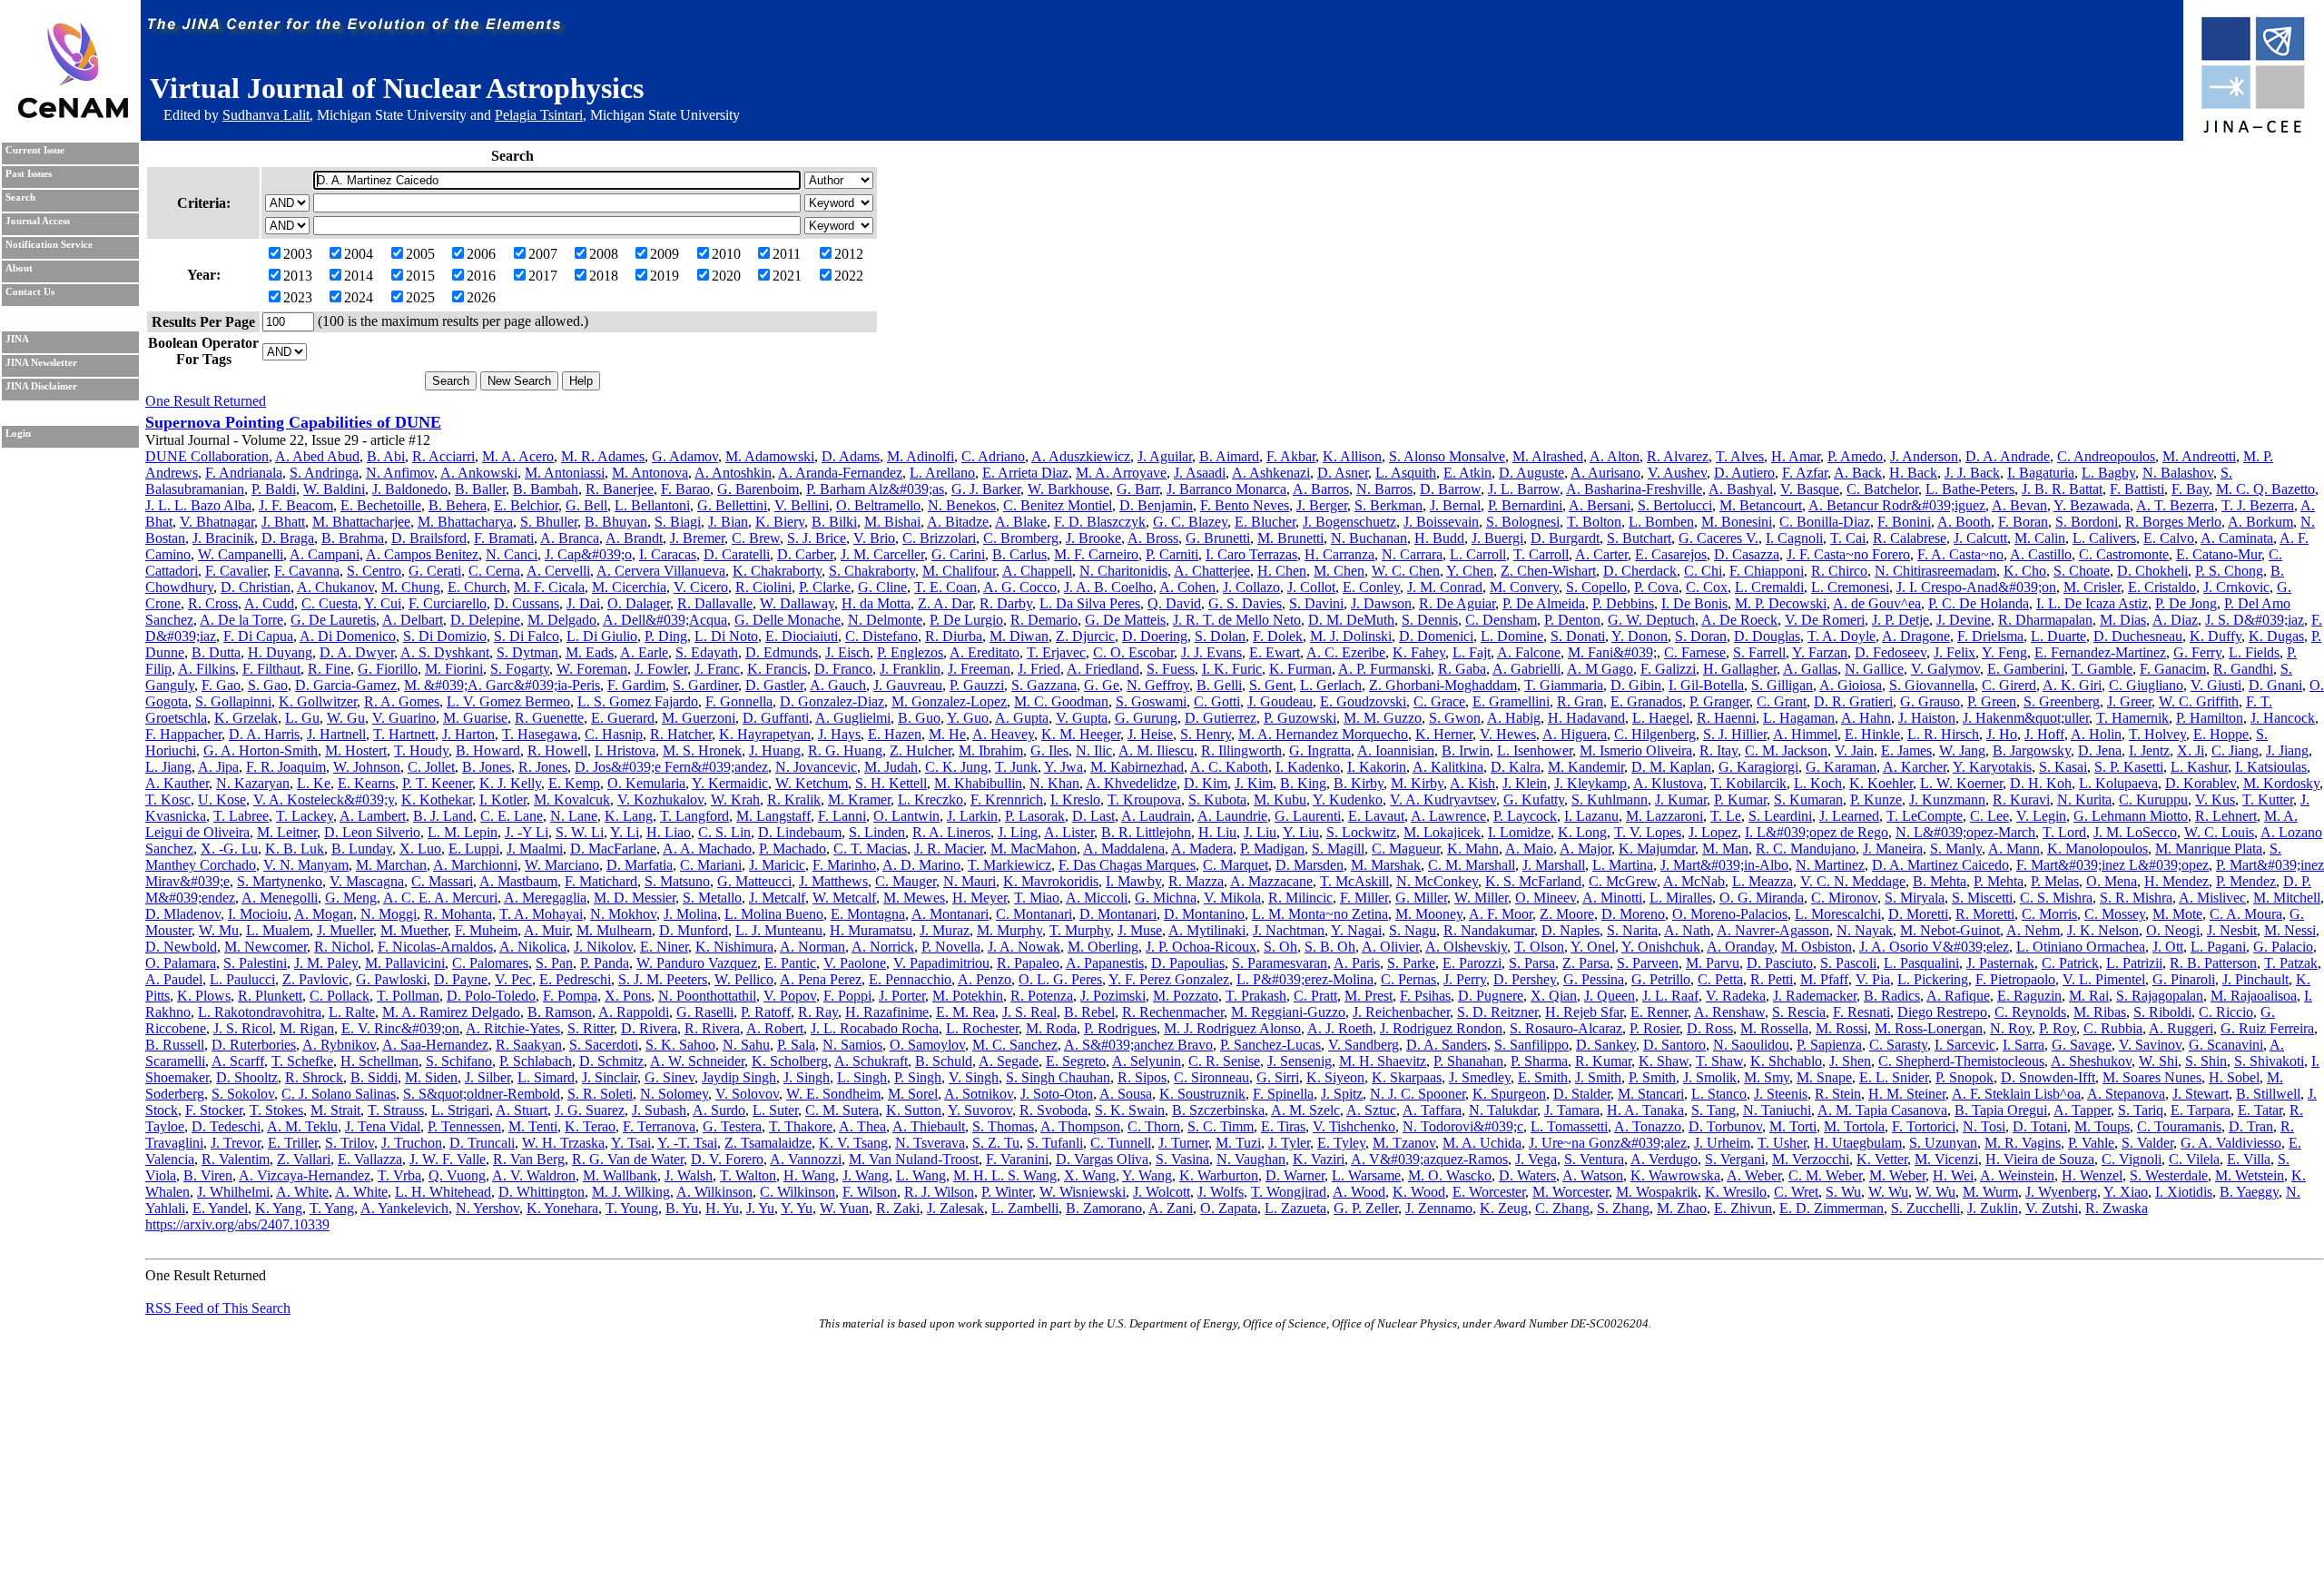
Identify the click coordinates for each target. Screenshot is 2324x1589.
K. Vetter (1882, 1159)
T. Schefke (302, 1061)
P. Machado (793, 849)
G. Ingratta (1320, 750)
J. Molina (690, 914)
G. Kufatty (1534, 799)
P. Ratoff (766, 1012)
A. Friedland (1103, 669)
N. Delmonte (885, 620)
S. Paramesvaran (1280, 963)
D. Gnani (2275, 685)
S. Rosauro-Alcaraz (1566, 1028)
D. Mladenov (183, 914)
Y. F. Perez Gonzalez (1169, 979)
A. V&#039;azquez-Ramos (1429, 1159)
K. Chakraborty (777, 571)
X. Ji (2191, 750)
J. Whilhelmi (233, 1192)
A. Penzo (985, 979)
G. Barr (1138, 489)
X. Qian (1554, 996)
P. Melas (2055, 881)
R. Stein (1838, 1094)
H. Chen (1282, 571)
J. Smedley (1480, 1077)
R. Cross (213, 603)
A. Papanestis (1105, 963)
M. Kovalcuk (572, 799)
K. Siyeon (1335, 1077)
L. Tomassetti (1569, 1126)
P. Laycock (1525, 816)
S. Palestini (255, 963)
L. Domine (1512, 636)
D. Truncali (482, 1143)
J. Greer (2129, 701)
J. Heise (1150, 734)
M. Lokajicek (1442, 832)
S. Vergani (1735, 1159)
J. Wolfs (1221, 1192)
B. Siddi (374, 1077)
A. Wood (1359, 1192)
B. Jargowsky (2032, 750)
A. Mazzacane (1271, 881)
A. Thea (862, 1126)
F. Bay (2190, 489)
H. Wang (809, 1175)
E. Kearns (366, 783)
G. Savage (2082, 1045)
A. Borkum (2260, 522)
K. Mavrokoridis (1051, 881)
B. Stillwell (2268, 1094)
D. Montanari (1118, 914)
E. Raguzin (2029, 996)
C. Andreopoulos (2106, 456)
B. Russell (175, 1045)
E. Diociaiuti (802, 636)
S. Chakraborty (872, 571)
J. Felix (1955, 652)
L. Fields (2254, 652)
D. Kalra (1516, 767)
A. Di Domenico (348, 636)
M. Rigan (307, 1028)
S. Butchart (1639, 538)
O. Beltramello (878, 505)
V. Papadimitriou (941, 963)
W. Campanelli (241, 554)
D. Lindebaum (800, 832)
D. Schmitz (611, 1061)
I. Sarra (2024, 1045)
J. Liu (1260, 832)
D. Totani (2040, 1126)
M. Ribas (2100, 1012)
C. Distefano (881, 636)
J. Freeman (979, 669)
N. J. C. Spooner (1418, 1094)
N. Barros (1384, 489)
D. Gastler (774, 685)
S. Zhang (1623, 1208)
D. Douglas (1767, 636)
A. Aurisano (1605, 473)
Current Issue (35, 150)
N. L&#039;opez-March (1965, 832)
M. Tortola (1854, 1126)
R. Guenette (549, 718)
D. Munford (694, 930)
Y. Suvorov (980, 1110)
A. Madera (1202, 849)
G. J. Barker (986, 489)
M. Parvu (1713, 963)
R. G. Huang (845, 750)
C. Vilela (2194, 1159)
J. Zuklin (1993, 1208)
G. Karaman (1841, 767)
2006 (481, 254)
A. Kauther (177, 783)
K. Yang (279, 1208)
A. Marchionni (475, 865)
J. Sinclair (610, 1077)
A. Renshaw (1729, 1012)
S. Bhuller (549, 522)
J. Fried (1039, 669)
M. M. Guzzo (1383, 718)
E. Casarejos (1671, 554)
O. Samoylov (927, 1045)
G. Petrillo (1661, 979)
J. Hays (839, 734)
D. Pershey (1525, 979)
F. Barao (685, 489)
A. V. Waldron (534, 1175)
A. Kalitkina (1448, 767)
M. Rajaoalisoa (2254, 996)
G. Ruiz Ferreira (2267, 1028)
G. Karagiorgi (1758, 767)
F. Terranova (659, 1126)
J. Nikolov (603, 947)
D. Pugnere (1491, 996)
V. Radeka (1736, 996)
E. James (1906, 750)
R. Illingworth (1241, 750)
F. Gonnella (739, 701)
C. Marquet (1236, 865)
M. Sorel (913, 1094)
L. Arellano (942, 473)
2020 (726, 276)
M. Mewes (914, 898)
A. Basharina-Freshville (1634, 489)
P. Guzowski (1300, 718)
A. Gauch (838, 685)
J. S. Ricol (243, 1028)
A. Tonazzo (1648, 1126)
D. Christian (256, 587)
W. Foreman (592, 669)
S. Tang (1713, 1110)
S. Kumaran (1808, 799)
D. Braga (288, 538)
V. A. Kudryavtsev (1443, 799)
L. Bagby (2108, 473)
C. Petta (1720, 979)
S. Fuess (1171, 669)
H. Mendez (2176, 881)
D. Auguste (1531, 473)
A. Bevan (2019, 505)
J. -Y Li (527, 832)
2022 (849, 276)
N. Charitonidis (1123, 571)
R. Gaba (1462, 669)
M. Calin (2040, 538)
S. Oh (1280, 947)
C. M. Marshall (1472, 865)
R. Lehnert (2226, 816)
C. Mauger (906, 881)
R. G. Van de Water (628, 1159)
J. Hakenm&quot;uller (2026, 718)
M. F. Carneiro (1096, 554)
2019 (665, 276)
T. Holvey (2157, 734)
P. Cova (1656, 587)
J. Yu (760, 1208)
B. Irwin (1466, 750)
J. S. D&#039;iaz (2255, 620)
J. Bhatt (283, 522)
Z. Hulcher (921, 750)
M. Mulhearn (614, 930)
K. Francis (777, 669)
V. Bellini (802, 505)
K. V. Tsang (853, 1143)
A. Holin (2096, 734)
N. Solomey (674, 1094)
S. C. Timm (1221, 1126)
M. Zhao (1682, 1208)
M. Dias (2123, 620)
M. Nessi (2290, 930)
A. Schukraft (871, 1061)
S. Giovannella (1932, 685)
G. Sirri (1278, 1077)
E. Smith (1543, 1077)
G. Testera (732, 1126)
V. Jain (1854, 750)
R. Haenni (1726, 718)
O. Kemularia (646, 783)
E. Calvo (2169, 538)
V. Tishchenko (1354, 1126)
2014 (359, 276)
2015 (420, 276)
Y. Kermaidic (730, 783)
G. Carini (958, 554)
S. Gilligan (1782, 685)
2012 (849, 254)
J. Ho (2002, 734)
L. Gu (302, 718)
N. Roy (2011, 1028)
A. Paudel (174, 979)
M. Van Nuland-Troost (914, 1159)
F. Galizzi (1668, 669)
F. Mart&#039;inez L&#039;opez (2112, 865)
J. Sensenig (1300, 1061)
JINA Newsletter (41, 363)
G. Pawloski (391, 979)
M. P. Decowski (1781, 603)
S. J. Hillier (1735, 734)
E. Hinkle (1872, 734)
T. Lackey (305, 816)
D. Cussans (527, 603)
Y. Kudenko (1348, 799)
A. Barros (1321, 489)
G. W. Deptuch (1651, 620)
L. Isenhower (1535, 750)
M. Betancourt (1761, 505)
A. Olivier (1390, 947)
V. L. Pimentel (2104, 979)
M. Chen (1339, 571)
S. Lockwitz (1361, 832)
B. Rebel (1089, 1012)
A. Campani (325, 554)
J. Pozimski (1113, 996)
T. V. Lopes (1648, 832)
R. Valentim (236, 1159)
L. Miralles (1681, 898)
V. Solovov (747, 1094)
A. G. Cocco (1020, 587)
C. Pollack (340, 996)
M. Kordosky (2281, 783)
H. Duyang (280, 652)
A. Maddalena (1124, 849)
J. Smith (1598, 1077)
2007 (543, 254)
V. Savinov (2150, 1045)
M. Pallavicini (405, 963)
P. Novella (951, 947)
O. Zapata (1229, 1208)
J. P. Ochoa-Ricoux (1201, 947)
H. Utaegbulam (1858, 1143)
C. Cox (1707, 587)
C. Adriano (993, 456)
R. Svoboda (1054, 1110)
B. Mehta (1940, 881)
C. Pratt (1315, 996)
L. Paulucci (242, 979)
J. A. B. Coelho (1108, 587)
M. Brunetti (1290, 538)
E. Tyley (1341, 1143)
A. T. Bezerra (2175, 505)
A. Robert (775, 1028)
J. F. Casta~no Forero (1848, 554)
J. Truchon (412, 1143)
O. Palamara (181, 963)
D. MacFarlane (613, 849)
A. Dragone (1916, 636)
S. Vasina (1182, 1159)
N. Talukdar (1503, 1110)
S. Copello (1596, 587)
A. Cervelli (558, 571)
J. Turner (1183, 1143)
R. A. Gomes (402, 701)
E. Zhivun (1743, 1208)
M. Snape (1824, 1077)
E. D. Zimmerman (1832, 1208)
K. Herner (1444, 734)
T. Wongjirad (1289, 1192)
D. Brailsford (429, 538)
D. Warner (1295, 1175)
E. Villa (2249, 1159)
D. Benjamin (1156, 505)
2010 (726, 254)
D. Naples (1571, 930)
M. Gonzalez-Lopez (949, 701)
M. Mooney (1429, 914)
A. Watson (1593, 1175)
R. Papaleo (1028, 963)
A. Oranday (1740, 947)
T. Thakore (801, 1126)
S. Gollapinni (233, 701)
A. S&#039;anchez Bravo (1138, 1045)
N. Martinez (1830, 865)
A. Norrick (883, 947)
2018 (604, 276)
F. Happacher (183, 734)
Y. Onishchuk (1661, 947)
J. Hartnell (336, 734)
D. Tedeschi (226, 1126)
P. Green (1992, 701)
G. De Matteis (1125, 620)
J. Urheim (1722, 1143)
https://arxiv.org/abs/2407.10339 (237, 1224)
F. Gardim (636, 685)
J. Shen (1850, 1061)
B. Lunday (362, 849)
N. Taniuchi (1777, 1110)
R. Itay (1718, 750)
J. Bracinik (223, 538)
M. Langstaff (773, 816)
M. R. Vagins (2023, 1143)
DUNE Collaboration (207, 456)
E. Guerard (623, 718)
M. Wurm (1990, 1192)
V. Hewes (1508, 734)
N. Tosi (1984, 1126)
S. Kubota (1217, 799)
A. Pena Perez (821, 979)
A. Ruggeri (2181, 1028)
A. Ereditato (985, 652)
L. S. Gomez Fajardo (638, 701)
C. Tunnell (1121, 1143)
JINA (17, 339)
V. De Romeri (1825, 620)
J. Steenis (1781, 1094)
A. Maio (1529, 849)
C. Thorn (1154, 1126)
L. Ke (314, 783)
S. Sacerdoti (604, 1045)
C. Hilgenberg (1655, 734)
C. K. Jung (956, 767)
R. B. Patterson (2213, 963)
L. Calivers (2104, 538)
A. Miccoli (1097, 898)
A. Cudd (269, 603)
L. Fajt (1472, 652)
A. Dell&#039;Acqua (665, 620)
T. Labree (241, 816)
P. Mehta (1999, 881)
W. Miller (1481, 898)
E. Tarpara (2201, 1110)
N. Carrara (1412, 554)
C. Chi (1703, 571)
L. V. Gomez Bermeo (508, 701)
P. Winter (1007, 1192)
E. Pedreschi (575, 979)
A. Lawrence (1448, 816)
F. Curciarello (448, 603)
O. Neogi (2173, 930)
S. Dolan (1220, 636)
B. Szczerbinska (1218, 1110)
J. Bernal (1455, 505)
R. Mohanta (458, 914)
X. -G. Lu (229, 849)
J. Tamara (1572, 1110)
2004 (359, 254)
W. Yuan (844, 1208)
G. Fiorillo (388, 669)
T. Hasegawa (540, 734)
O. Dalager (639, 603)
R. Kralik (794, 799)
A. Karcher (1915, 767)
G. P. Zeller (1366, 1208)
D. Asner (1343, 473)
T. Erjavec (1056, 652)
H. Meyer (980, 898)
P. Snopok (1965, 1077)
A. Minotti (1612, 898)
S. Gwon (1455, 718)
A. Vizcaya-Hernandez (305, 1175)
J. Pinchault (2255, 979)
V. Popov (790, 996)
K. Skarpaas (1407, 1077)
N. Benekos (962, 505)
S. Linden (877, 832)
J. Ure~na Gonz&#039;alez (1608, 1143)
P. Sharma (1539, 1061)
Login (18, 434)
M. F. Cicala (549, 587)
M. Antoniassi (565, 473)
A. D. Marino (921, 865)
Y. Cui (383, 603)
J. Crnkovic (2236, 587)
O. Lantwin (906, 816)
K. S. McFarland (1533, 881)
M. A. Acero (518, 456)
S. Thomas (1003, 1126)
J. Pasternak (2000, 963)
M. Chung (411, 587)
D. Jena (2100, 750)
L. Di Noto (726, 636)
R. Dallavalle (715, 603)
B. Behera (458, 505)
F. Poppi (847, 996)
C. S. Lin (724, 832)
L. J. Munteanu (779, 930)
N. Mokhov (623, 914)
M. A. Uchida (1482, 1143)
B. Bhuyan (616, 522)
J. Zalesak (955, 1208)
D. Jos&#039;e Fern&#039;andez (671, 767)
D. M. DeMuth (1351, 620)
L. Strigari (460, 1110)
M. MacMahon (1034, 849)
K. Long (1582, 832)
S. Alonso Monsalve (1447, 456)
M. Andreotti (2199, 456)
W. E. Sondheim (833, 1094)
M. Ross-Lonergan (1929, 1028)
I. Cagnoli (1794, 538)
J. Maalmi (535, 849)
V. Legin (2041, 816)
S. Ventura (1594, 1159)
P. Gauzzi (977, 685)
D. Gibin (1636, 685)
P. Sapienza (1829, 1045)
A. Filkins (207, 669)
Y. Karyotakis (1992, 767)
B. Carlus (1019, 554)
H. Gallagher (1740, 669)
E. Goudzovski (1363, 701)
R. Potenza (1042, 996)
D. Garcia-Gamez (346, 685)
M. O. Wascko (1450, 1175)
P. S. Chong (2229, 571)
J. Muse (1140, 930)
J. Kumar (1681, 799)
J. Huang (775, 750)
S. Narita (1632, 930)
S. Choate (2082, 571)
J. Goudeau (1280, 701)
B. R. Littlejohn (1146, 832)
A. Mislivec (2212, 898)
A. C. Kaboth (1229, 767)
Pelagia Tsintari (539, 115)
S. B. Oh (1330, 947)
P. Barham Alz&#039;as (875, 489)
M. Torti (1793, 1126)
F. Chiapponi (1767, 571)
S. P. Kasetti (2129, 767)
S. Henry (1206, 734)
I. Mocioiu (258, 914)
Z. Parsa (1586, 963)
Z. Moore (1567, 914)
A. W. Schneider (697, 1061)
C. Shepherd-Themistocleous (1961, 1061)
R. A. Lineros (951, 832)
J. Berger (1322, 505)
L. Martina (1623, 865)
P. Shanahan (1468, 1061)
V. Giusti (2216, 685)
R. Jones (543, 767)
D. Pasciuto (1780, 963)
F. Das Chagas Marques (1127, 865)
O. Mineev (1546, 898)
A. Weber (1754, 1175)
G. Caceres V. (1718, 538)
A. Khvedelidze (1131, 783)
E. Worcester (1489, 1192)
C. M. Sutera (842, 1110)
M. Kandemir (1586, 767)
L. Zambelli (1025, 1208)
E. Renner (1659, 1012)
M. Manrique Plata (2209, 849)
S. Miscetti (1982, 898)
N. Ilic (1094, 750)
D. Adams (851, 456)
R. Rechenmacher (1173, 1012)
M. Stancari (1651, 1094)
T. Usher (1782, 1143)
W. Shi (2158, 1061)
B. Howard (488, 750)
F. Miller (1364, 898)
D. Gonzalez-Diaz (832, 701)
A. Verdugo (1664, 1159)
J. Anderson (1924, 456)
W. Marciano (562, 865)
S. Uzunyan (1943, 1143)
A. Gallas (1810, 669)
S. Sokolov (243, 1094)
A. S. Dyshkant (445, 652)
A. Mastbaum (518, 881)
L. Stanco (1719, 1094)
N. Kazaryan (253, 783)
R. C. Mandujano (1806, 849)
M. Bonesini (1737, 522)
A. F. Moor (1501, 914)
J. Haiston (1927, 718)
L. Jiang (168, 767)
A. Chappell (1037, 571)
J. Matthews (833, 881)
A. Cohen (1187, 587)
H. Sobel (2234, 1077)
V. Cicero (701, 587)
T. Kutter (2268, 799)
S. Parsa (1532, 963)
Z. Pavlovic (315, 979)
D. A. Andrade (2008, 456)
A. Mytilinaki (1207, 930)
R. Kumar (1603, 1061)
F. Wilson (870, 1192)
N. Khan (1054, 783)
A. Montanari (950, 914)
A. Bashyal (1741, 489)
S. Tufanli (1055, 1143)
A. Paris (1357, 963)
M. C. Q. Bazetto (2265, 489)
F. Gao (221, 685)
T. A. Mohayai (541, 914)
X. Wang (1090, 1175)
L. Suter (775, 1110)
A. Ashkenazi (1271, 473)
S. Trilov (350, 1143)
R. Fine (329, 669)
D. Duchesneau (2138, 636)
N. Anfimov (400, 473)
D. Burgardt (1565, 538)
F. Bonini (1904, 522)
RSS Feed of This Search (218, 1308)
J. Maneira (1893, 849)
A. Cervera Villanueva (661, 571)
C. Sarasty (1898, 1045)
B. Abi (386, 456)
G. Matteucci (754, 881)
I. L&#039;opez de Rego (1817, 832)
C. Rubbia (2113, 1028)
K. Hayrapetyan (765, 734)
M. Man (1725, 849)
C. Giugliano (2146, 685)
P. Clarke (825, 587)
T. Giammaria (1564, 685)
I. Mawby (1133, 881)
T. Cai (1848, 538)
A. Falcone (1529, 652)
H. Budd (1439, 538)
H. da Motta (876, 603)
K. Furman (1300, 669)
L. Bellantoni (652, 505)
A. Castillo (2041, 554)
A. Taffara (1432, 1110)
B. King (1303, 783)
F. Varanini (1017, 1159)
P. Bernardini (1525, 505)
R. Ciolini (763, 587)
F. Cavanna (307, 571)
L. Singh (862, 1077)
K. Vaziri (1319, 1159)
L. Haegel (1661, 718)
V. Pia (1873, 979)
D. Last (1093, 816)
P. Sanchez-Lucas (1270, 1045)
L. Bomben (1661, 522)
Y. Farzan (1820, 652)
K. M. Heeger (1081, 734)
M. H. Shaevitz (1383, 1061)
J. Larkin (972, 816)
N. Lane (574, 816)
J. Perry (1465, 979)
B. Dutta (216, 652)
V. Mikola (1232, 898)
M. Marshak (1386, 865)
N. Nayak (1865, 930)
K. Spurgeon (1509, 1094)
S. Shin (2206, 1061)
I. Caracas (668, 554)
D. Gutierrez (1221, 718)
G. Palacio (2283, 947)
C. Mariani (711, 865)
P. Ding (666, 636)
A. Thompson (1080, 1126)
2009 (665, 254)
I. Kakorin (1377, 767)
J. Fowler (661, 669)
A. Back (1858, 473)
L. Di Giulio (602, 636)
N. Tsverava (930, 1143)
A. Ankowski (479, 473)
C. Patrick (2070, 963)
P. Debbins (1623, 603)
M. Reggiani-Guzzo (1288, 1012)
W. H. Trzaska (563, 1143)
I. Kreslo (1075, 799)
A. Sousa (1126, 1094)
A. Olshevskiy (1466, 947)
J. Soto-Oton (1057, 1094)
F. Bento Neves (1245, 505)
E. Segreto (1076, 1061)
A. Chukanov (335, 587)
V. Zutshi (2052, 1208)
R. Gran (1580, 701)
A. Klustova (1668, 783)
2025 (420, 297)
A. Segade (1009, 1061)
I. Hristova (625, 750)
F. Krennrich (1007, 799)
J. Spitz (1342, 1094)
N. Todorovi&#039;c (1463, 1126)
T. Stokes (276, 1110)
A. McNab (1694, 881)
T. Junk (1016, 767)
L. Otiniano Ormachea (2081, 947)
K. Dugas (2276, 636)
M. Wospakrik (1657, 1192)
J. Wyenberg (2061, 1192)
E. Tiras (1283, 1126)
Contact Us (30, 292)
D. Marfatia (640, 865)
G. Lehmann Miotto (2131, 816)
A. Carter (1601, 554)
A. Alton (1615, 456)
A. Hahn (1866, 718)
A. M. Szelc (1305, 1110)
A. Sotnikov (979, 1094)
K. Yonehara (562, 1208)
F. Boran (2023, 522)
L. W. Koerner (1961, 783)
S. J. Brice (817, 538)
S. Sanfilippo (1531, 1045)
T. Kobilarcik (1748, 783)
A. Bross (1153, 538)
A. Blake (1021, 522)
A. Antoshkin (733, 473)
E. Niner (664, 947)
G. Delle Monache (788, 620)
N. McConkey (1437, 881)
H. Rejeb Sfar (1584, 1012)
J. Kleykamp (1590, 783)
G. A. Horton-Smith (261, 750)
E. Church (477, 587)
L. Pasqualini (1921, 963)
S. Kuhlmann (1610, 799)
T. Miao (1037, 898)
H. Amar (1796, 456)
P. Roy (2058, 1028)
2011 (787, 254)
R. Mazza (1196, 881)
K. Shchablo (1786, 1061)
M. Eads (590, 652)
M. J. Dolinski (1351, 636)
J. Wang (866, 1175)
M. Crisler (2092, 587)
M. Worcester (1571, 1192)
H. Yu (722, 1208)
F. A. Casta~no (1960, 554)
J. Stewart (2201, 1094)
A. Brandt (634, 538)
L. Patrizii (2134, 963)
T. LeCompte (1925, 816)
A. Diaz (2175, 620)
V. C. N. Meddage (1853, 881)
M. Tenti (533, 1126)
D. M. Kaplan (1671, 767)
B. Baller (480, 489)
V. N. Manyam (306, 865)
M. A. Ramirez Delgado (451, 1012)
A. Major (1585, 849)
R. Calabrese (1910, 538)
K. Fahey (1419, 652)
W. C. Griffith (2199, 701)
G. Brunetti (1218, 538)
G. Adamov (685, 456)
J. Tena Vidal (383, 1126)
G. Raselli (705, 1012)
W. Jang (1962, 750)
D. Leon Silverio (372, 832)
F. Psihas (1425, 996)
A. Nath (1687, 930)
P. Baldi (274, 489)
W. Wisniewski (1083, 1192)
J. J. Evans (1211, 652)
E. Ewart (1275, 652)
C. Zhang (1562, 1208)
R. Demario (1044, 620)
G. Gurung (1146, 718)
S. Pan (554, 963)
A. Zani (1171, 1208)
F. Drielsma (1990, 636)
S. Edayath (707, 652)
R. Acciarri (443, 456)
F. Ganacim (2173, 669)
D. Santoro (1674, 1045)
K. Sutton (914, 1110)
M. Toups (2102, 1126)
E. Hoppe (2221, 734)
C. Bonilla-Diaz (1825, 522)
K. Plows (204, 996)
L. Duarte (2058, 636)
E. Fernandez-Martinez (2100, 652)
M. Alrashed (1548, 456)
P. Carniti (1172, 554)
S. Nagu (1413, 930)
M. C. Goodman (1061, 701)
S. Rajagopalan (2160, 996)
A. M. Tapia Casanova (1882, 1110)
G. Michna (1166, 898)
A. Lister (1069, 832)
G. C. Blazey (1190, 522)
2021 (787, 276)
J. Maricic (777, 865)
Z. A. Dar (945, 603)
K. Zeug (1504, 1208)
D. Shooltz (247, 1077)
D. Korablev (2201, 783)
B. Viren (208, 1175)
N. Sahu (746, 1045)
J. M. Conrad (1445, 587)
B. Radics (1892, 996)
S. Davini (1316, 603)
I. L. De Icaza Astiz (2092, 603)
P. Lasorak (1035, 816)
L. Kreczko (931, 799)
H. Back (1913, 473)
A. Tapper (2082, 1110)
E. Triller (293, 1143)
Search (20, 197)
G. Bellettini (732, 505)
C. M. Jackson (1786, 750)
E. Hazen (895, 734)
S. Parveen (1648, 963)
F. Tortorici (1924, 1126)
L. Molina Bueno (774, 914)
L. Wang (921, 1175)
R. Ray (818, 1012)
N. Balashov (2178, 473)
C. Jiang (2235, 750)
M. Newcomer (266, 947)
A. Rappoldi (634, 1012)
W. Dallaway (797, 603)
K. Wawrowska (1675, 1175)
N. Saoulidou (1751, 1045)
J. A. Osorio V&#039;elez (1934, 947)
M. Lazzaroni (1664, 816)
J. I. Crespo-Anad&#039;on (1976, 587)
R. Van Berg (529, 1159)
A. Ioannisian (1396, 750)
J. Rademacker (1815, 996)
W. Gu (346, 718)
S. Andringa (324, 473)
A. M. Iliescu (1156, 750)
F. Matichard (601, 881)
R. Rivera (712, 1028)
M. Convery (1524, 587)
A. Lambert (373, 816)
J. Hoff (2044, 734)
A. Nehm (2033, 930)
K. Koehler (1881, 783)
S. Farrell (1759, 652)
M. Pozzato (1186, 996)
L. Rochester (982, 1028)
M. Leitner (287, 832)
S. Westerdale (2169, 1175)
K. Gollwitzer (318, 701)
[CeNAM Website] (73, 113)
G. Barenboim (758, 489)
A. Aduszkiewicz (1081, 456)
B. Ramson (560, 1012)
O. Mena (2112, 881)
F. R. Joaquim (286, 767)
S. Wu (1843, 1192)
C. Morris (2049, 914)
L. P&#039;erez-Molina (1305, 979)
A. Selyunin (1147, 1061)
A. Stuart (522, 1110)
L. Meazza (1763, 881)
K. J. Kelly (510, 783)
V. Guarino (404, 718)
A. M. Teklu (302, 1126)
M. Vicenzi (1946, 1159)
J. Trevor (236, 1143)
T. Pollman (408, 996)
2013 (298, 276)
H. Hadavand (1586, 718)
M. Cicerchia (629, 587)
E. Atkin (1467, 473)
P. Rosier (1654, 1028)
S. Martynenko (280, 881)
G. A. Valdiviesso (2231, 1143)
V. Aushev (1677, 473)
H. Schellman (379, 1061)
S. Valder (2147, 1143)
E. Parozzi (1472, 963)
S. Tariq (2141, 1110)
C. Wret (1796, 1192)
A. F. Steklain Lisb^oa (2016, 1094)
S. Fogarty (520, 669)
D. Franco (843, 669)
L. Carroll (1478, 554)
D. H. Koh (2041, 783)
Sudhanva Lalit (266, 115)
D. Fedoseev (1891, 652)
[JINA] (2252, 129)
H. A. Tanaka (1645, 1110)
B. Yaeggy (2249, 1192)
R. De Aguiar (1457, 603)
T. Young (632, 1208)
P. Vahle (2091, 1143)
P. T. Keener (437, 783)
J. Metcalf (777, 898)
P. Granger (1719, 701)
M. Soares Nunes (2152, 1077)
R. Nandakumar (1489, 930)
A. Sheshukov (2091, 1061)
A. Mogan (324, 914)
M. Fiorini (454, 669)
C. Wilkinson (798, 1192)
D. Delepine (485, 620)
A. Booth (1964, 522)
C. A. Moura (2246, 914)
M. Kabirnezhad (1137, 767)
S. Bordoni (2087, 522)
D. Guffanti (776, 718)
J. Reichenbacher (1401, 1012)
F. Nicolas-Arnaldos (435, 947)
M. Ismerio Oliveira (1636, 750)
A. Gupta (1022, 718)
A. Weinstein (2017, 1175)
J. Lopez (1713, 832)
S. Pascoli (1848, 963)
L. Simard (546, 1077)
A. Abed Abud (317, 456)
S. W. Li (580, 832)
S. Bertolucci (1675, 505)
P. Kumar (1740, 799)
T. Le (1726, 816)
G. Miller (1421, 898)
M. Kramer (859, 799)
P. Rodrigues (1120, 1028)
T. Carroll (1541, 554)
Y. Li (625, 832)
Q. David (1174, 603)
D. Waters (1527, 1175)
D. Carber (805, 554)
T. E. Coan (945, 587)
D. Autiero (1744, 473)
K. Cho (2025, 571)
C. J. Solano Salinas (339, 1094)
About (19, 268)
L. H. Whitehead (443, 1192)
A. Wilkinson (714, 1192)
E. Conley (1371, 587)
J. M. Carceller (882, 554)
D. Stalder (1582, 1094)
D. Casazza (1747, 554)
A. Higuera (1575, 734)
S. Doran (1701, 636)
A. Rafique (1958, 996)
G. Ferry (2197, 652)
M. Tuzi (1238, 1143)
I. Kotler (503, 799)
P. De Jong (2186, 603)
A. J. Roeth (1340, 1028)
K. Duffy (2216, 636)
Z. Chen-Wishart (1548, 571)
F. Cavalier (236, 571)
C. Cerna (494, 571)
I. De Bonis (1694, 603)
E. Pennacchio (910, 979)
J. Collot (1311, 587)
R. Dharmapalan (2045, 620)
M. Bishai (892, 522)
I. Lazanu (1591, 816)
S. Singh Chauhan (1058, 1077)
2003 (298, 254)
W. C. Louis (2219, 832)
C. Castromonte (2124, 554)
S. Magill (1338, 849)
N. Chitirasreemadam (1935, 571)
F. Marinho (844, 865)
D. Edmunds (782, 652)
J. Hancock (2283, 718)
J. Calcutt (1980, 538)
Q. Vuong (457, 1175)
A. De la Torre (241, 620)
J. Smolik (1710, 1077)
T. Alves (1740, 456)
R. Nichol (342, 947)
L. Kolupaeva (2118, 783)
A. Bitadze (958, 522)
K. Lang (629, 816)
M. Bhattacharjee (361, 522)
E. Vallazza (370, 1159)
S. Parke (1411, 963)
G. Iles (1049, 750)
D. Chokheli (2152, 571)
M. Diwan (1019, 636)
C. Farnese (1695, 652)
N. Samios (852, 1045)
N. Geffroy (1158, 685)
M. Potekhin (968, 996)
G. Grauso (1930, 701)
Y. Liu (1301, 832)
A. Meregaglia (545, 898)
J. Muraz (945, 930)
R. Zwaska (2117, 1208)
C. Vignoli (2132, 1159)
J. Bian (728, 522)
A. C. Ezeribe (1346, 652)
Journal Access (38, 221)
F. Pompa (570, 996)
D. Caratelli (737, 554)
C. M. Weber (1825, 1175)
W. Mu (219, 930)
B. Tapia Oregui (2001, 1110)
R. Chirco (1839, 571)
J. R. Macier (949, 849)
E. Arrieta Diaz (1025, 473)
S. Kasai (2063, 767)
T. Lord (2064, 832)
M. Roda (1051, 1028)
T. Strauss (396, 1110)
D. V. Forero (727, 1159)
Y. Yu (797, 1208)
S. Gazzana (1044, 685)
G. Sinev (670, 1077)
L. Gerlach (1331, 685)
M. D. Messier (635, 898)
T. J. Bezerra (2258, 505)
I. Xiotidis (2184, 1192)
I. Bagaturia (2041, 473)
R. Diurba (954, 636)
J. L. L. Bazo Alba (198, 505)
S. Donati (1578, 636)
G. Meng (351, 898)
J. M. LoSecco (2135, 832)
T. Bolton (1594, 522)
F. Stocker (214, 1110)
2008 (604, 254)
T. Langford (694, 816)
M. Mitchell (2287, 898)
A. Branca (570, 538)
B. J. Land (443, 816)
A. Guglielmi (853, 718)
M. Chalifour (959, 571)
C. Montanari (1034, 914)
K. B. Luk (295, 849)
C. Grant (1782, 701)
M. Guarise (475, 718)
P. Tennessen (464, 1126)
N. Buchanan (1369, 538)
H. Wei (1953, 1175)
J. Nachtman (1289, 930)
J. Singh (807, 1077)
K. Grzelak (246, 718)
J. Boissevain (1441, 522)
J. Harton (468, 734)
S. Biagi (678, 522)
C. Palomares (490, 963)
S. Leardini (1780, 816)
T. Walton (748, 1175)
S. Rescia (1799, 1012)
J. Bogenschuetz (1349, 522)
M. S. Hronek (702, 750)
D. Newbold (181, 947)
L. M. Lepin (463, 832)
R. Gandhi (2243, 669)
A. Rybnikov (339, 1045)
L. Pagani (2218, 947)
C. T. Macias (870, 849)
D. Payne (461, 979)
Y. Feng (2004, 652)
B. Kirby (1359, 783)
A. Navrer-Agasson (1773, 930)
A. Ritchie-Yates (513, 1028)
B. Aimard (1229, 456)
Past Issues (29, 174)
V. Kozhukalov (660, 799)
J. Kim (1254, 783)
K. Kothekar (437, 799)
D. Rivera (649, 1028)
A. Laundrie (1232, 816)
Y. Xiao (2126, 1192)
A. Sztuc (1371, 1110)
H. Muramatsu (871, 930)
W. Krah (735, 799)
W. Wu (1888, 1192)
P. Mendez (2246, 881)
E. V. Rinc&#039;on (400, 1028)
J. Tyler (1289, 1143)
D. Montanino (1204, 914)
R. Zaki (898, 1208)
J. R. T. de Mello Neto (1237, 620)
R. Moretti (1985, 914)
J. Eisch (847, 652)
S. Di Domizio (445, 636)
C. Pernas (1408, 979)
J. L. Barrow (1524, 489)
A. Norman (812, 947)
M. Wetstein (2250, 1175)
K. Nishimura (734, 947)
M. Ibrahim (991, 750)
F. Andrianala (244, 473)
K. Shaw (1664, 1061)
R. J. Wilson (939, 1192)
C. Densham (1501, 620)
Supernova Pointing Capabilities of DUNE (293, 422)
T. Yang (332, 1208)
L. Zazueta (1295, 1208)
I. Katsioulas (2271, 767)
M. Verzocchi (1811, 1159)
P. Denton (1572, 620)
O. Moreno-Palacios (1730, 914)
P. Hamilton (2210, 718)
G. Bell (586, 505)
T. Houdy (421, 750)
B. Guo (919, 718)
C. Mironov (1844, 898)
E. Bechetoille (381, 505)
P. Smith (1652, 1077)
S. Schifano (459, 1061)
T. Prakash (1256, 996)
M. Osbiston (1817, 947)
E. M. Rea (965, 1012)
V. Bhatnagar (217, 522)
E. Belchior (526, 505)
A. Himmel (1805, 734)
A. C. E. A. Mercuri (440, 898)
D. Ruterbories (254, 1045)
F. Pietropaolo (2015, 979)
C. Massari (442, 881)
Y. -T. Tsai (687, 1143)
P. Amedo (1855, 456)
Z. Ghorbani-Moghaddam (1443, 685)
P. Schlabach (536, 1061)
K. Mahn (1473, 849)
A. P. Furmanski (1384, 669)
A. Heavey (1003, 734)
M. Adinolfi (921, 456)
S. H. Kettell (891, 783)
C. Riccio (2226, 1012)
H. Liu (1217, 832)
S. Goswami (1151, 701)
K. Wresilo (1736, 1192)
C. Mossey (2115, 914)
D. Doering (1155, 636)
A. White (302, 1192)
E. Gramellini (1511, 701)
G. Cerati (435, 571)
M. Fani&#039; (1612, 652)
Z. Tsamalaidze (768, 1143)
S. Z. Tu (996, 1143)
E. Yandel (220, 1208)
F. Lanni (842, 816)
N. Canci (512, 554)
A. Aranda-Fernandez (840, 473)
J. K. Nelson (2103, 930)
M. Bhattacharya (465, 522)
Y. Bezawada (2092, 505)
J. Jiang (2287, 750)
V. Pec (513, 979)
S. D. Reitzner (1497, 1012)
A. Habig (1514, 718)
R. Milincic (1300, 898)
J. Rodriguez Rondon (1441, 1028)
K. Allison (1352, 456)
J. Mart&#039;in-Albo (1724, 865)
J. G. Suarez (590, 1110)
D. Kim (1206, 783)
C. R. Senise (1224, 1061)
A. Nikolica (533, 947)
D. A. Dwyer (357, 652)
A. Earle (644, 652)
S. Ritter (591, 1028)
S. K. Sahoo (680, 1045)
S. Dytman (527, 652)
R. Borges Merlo (2173, 522)
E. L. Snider (1894, 1077)
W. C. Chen (1406, 571)
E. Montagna (868, 914)
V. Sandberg (1364, 1045)
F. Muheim (486, 930)
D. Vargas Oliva (1102, 1159)
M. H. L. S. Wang (1005, 1175)
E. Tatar (2260, 1110)
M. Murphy (1009, 930)
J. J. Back (1972, 473)
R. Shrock (314, 1077)
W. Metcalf (844, 898)
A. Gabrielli (1526, 669)
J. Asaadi (1200, 473)
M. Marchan (391, 865)
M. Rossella (1774, 1028)
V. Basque (1810, 489)
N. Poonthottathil (707, 996)
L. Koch (1818, 783)
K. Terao (590, 1126)
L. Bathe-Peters (1970, 489)
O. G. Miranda (1762, 898)
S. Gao (268, 685)
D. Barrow (1450, 489)
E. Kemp (574, 783)
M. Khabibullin (978, 783)
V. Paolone (855, 963)
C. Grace (1439, 701)
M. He (947, 734)
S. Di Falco (527, 636)
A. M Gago (1600, 669)
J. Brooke (1093, 538)
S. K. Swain (1130, 1110)
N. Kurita (2084, 799)
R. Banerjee (620, 489)
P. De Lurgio (966, 620)
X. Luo (420, 849)
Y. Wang (1147, 1175)
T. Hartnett (404, 734)
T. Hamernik (2132, 718)
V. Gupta (1082, 718)
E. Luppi (474, 849)
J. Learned (1849, 816)
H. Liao (669, 832)
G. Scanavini (2226, 1045)
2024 (359, 297)
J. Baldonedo (410, 489)
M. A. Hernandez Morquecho (1323, 734)
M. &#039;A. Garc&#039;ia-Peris (502, 685)
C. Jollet (431, 767)
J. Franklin (910, 669)
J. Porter (902, 996)
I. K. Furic (1232, 669)
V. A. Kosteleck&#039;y (324, 799)
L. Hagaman (1799, 718)
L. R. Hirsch (1943, 734)
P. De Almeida (1544, 603)
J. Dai (583, 603)
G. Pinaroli (2184, 979)
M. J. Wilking (631, 1192)
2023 (298, 297)
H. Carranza (1339, 554)
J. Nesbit (2232, 930)
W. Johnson (367, 767)
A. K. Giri (2072, 685)
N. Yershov (487, 1208)
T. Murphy (1080, 930)
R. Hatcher (681, 734)
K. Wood (1419, 1192)
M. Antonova (650, 473)
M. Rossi (1841, 1028)
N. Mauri (970, 881)
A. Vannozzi (806, 1159)
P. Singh (918, 1077)
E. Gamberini (2026, 669)
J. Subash (659, 1110)
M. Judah (891, 767)
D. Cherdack (1640, 571)
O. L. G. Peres (1060, 979)
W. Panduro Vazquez (697, 963)
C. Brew (756, 538)
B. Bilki (834, 522)
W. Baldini (334, 489)
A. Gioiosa (1851, 685)
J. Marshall (1554, 865)
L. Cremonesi (1850, 587)
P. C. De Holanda (1979, 603)
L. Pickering (1933, 979)
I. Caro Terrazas (1251, 554)
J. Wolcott (1162, 1192)
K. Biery (780, 522)
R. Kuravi (2021, 799)
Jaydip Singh (739, 1077)
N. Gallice (1874, 669)
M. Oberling (1103, 947)
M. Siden (431, 1077)
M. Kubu (1280, 799)
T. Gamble (2102, 669)
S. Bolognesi (1523, 522)
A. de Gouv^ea (1877, 603)
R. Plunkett (270, 996)
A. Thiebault (929, 1126)
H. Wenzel (2092, 1175)
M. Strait (335, 1110)
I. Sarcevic (1965, 1045)
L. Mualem (278, 930)
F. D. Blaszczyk (1100, 522)
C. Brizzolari (939, 538)
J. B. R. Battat (2062, 489)
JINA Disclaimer (41, 386)
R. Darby (1006, 603)
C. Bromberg (1021, 538)
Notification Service (49, 245)
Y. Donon (1640, 636)
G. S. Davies (1245, 603)
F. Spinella (1283, 1094)
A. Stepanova (2126, 1094)
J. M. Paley (326, 963)
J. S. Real (1029, 1012)
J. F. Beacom (296, 505)
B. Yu (682, 1208)
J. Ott (2168, 947)
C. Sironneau (1211, 1077)
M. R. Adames (603, 456)
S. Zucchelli (1925, 1208)
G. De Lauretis (333, 620)
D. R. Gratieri (1853, 701)
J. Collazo (1251, 587)
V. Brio (874, 538)
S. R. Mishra (2136, 898)
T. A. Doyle (1841, 636)
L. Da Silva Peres (1090, 603)
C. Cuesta (330, 603)
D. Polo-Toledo (491, 996)
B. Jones (487, 767)
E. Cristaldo (2162, 587)
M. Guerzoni (699, 718)
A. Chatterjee (1212, 571)
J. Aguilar (1165, 456)
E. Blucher (1265, 522)
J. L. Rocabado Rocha (875, 1028)
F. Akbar (1291, 456)
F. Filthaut (271, 669)
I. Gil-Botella (1706, 685)
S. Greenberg (2062, 701)
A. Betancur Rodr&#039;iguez (1897, 505)
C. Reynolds (2030, 1012)
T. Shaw (1719, 1061)
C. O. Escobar (1133, 652)
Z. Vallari (304, 1159)
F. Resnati (1861, 1012)
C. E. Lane (512, 816)
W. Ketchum (812, 783)
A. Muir (547, 930)
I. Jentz (2149, 750)
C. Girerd (2009, 685)
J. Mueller (345, 930)
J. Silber (487, 1077)
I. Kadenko (1308, 767)
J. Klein (1525, 783)
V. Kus (2215, 799)
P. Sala (796, 1045)
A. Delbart (413, 620)
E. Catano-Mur (2219, 554)
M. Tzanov (1404, 1143)
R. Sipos (1142, 1077)
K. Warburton (1219, 1175)
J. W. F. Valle (448, 1159)
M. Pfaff (1824, 979)
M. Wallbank (620, 1175)
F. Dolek (1278, 636)
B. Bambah (546, 489)
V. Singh (974, 1077)
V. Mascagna (367, 881)
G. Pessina (1594, 979)
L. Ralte (352, 1012)
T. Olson (1539, 947)
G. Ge (1102, 685)
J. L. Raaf (1670, 996)
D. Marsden (1310, 865)
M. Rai (2089, 996)
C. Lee (1989, 816)
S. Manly (1956, 849)
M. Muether (414, 930)
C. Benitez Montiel (1058, 505)
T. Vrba (399, 1175)
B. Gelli (1219, 685)
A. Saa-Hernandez (435, 1045)
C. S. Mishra (2056, 898)
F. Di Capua (258, 636)
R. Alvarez (1678, 456)
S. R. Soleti (600, 1094)
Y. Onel (1593, 947)
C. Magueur (1406, 849)
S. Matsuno (677, 881)
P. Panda (605, 963)
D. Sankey (1606, 1045)
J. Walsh (689, 1175)
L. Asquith (1406, 473)
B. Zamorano (1104, 1208)
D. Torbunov (1725, 1126)
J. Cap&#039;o (588, 554)
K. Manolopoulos (2098, 849)
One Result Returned (206, 401)
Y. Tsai (631, 1143)
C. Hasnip (614, 734)
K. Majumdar (1657, 849)
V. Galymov (1945, 669)
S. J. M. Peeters (663, 979)
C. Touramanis (2179, 1126)
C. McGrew (1623, 881)
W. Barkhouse (1068, 489)
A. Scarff (238, 1061)
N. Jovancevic (816, 767)
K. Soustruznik (1202, 1094)
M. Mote (2177, 914)
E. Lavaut (1376, 816)
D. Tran (2251, 1126)
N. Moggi (389, 914)
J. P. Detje (1901, 620)
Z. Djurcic (1085, 636)
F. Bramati (504, 538)
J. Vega (1536, 1159)
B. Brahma (353, 538)
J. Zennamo (1439, 1208)
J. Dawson (1381, 603)
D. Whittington (542, 1192)
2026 (481, 297)
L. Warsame (1366, 1175)
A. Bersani (1600, 505)
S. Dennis (1430, 620)
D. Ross (1710, 1028)
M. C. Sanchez (1015, 1045)
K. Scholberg (790, 1061)
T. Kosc (168, 799)
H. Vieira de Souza (2040, 1159)
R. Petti (1772, 979)
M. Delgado (562, 620)
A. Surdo (719, 1110)
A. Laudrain (1156, 816)
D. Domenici (1436, 636)
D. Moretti (1918, 914)
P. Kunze (1876, 799)
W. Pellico (744, 979)
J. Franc (717, 669)
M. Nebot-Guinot (1950, 930)
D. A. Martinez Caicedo (1940, 865)
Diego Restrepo (1942, 1012)
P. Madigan (1272, 849)
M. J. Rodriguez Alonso (1232, 1028)
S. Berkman (1388, 505)
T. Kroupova (1144, 799)
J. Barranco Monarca (1226, 489)
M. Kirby (1417, 783)
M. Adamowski (770, 456)
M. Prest (1369, 996)
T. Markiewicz (1009, 865)
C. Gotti (1217, 701)
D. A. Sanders (1447, 1045)
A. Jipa (218, 767)
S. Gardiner (705, 685)
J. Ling (1018, 832)
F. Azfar (1805, 473)
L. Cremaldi (1769, 587)
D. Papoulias (1188, 963)
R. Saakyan (529, 1045)
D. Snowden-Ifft (2048, 1077)
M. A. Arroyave (1121, 473)
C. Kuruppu (2153, 799)
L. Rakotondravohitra (260, 1012)
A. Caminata (2237, 538)
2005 (420, 254)
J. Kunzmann (1947, 799)
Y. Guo (968, 718)
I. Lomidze (1519, 832)
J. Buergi (1497, 538)
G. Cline (882, 587)
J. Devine (1964, 620)
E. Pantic (790, 963)
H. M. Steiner (1907, 1094)
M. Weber (1897, 1175)
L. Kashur (2199, 767)
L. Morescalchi (1838, 914)
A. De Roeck (1739, 620)
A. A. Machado (707, 849)
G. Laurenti (1308, 816)
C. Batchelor (1882, 489)
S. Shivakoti (2269, 1061)
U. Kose (222, 799)
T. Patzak (2291, 963)
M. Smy (1767, 1077)
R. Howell (557, 750)
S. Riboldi (2162, 1012)
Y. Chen (1470, 571)
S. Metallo (712, 898)
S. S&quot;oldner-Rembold (482, 1094)
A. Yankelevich (404, 1208)
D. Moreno (1633, 914)
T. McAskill (1354, 881)
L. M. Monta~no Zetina (1320, 914)
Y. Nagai (1356, 930)
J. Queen (1610, 996)
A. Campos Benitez (422, 554)
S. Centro (374, 571)
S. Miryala (1915, 898)
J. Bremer (697, 538)
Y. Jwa (1064, 767)
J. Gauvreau (908, 685)
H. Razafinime (887, 1012)
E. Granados (1646, 701)
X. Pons (628, 996)
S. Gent (1271, 685)
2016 (481, 276)
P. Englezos (910, 652)
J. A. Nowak (1024, 947)
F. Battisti (2137, 489)
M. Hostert (356, 750)
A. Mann (2014, 849)
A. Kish (1472, 783)
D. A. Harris (264, 734)
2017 (543, 276)
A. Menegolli (280, 898)
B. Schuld (944, 1061)
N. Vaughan (1251, 1159)
